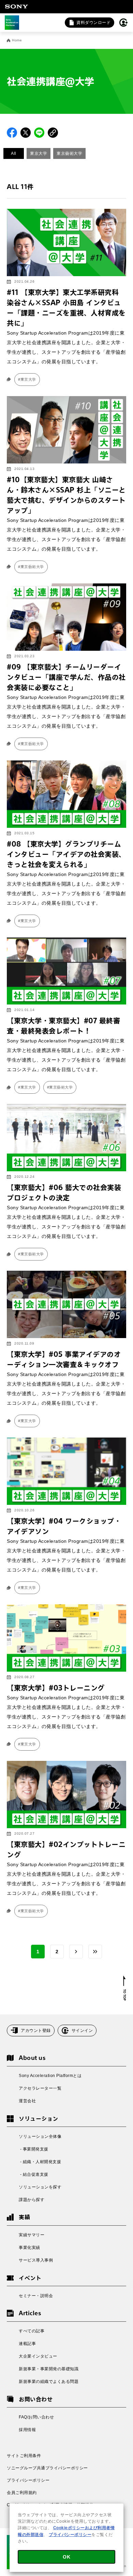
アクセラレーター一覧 (40, 2088)
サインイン (82, 2031)
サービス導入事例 (36, 2260)
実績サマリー (32, 2235)
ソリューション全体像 (40, 2136)
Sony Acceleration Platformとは (50, 2076)
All (14, 153)
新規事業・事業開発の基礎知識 (49, 2369)
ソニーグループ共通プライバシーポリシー (47, 2468)
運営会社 (27, 2101)
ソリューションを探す (40, 2187)
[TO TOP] (125, 1988)
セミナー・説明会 (36, 2296)
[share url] (53, 133)
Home (17, 40)
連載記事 (27, 2344)
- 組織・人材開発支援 (40, 2162)
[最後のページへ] (95, 1952)
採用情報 (27, 2430)
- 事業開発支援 (34, 2149)
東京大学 (39, 153)
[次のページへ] (76, 1952)
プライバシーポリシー (28, 2480)
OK (66, 2557)
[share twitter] (26, 133)
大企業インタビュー (38, 2356)
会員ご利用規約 (22, 2493)
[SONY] (16, 6)
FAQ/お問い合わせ (36, 2417)
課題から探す (32, 2200)
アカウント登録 (36, 2031)
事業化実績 (29, 2248)
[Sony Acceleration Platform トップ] (12, 23)
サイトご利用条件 (24, 2456)
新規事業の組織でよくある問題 (49, 2382)
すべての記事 (32, 2331)
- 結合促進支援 (34, 2174)
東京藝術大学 (69, 153)
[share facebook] (12, 133)
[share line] (39, 133)
